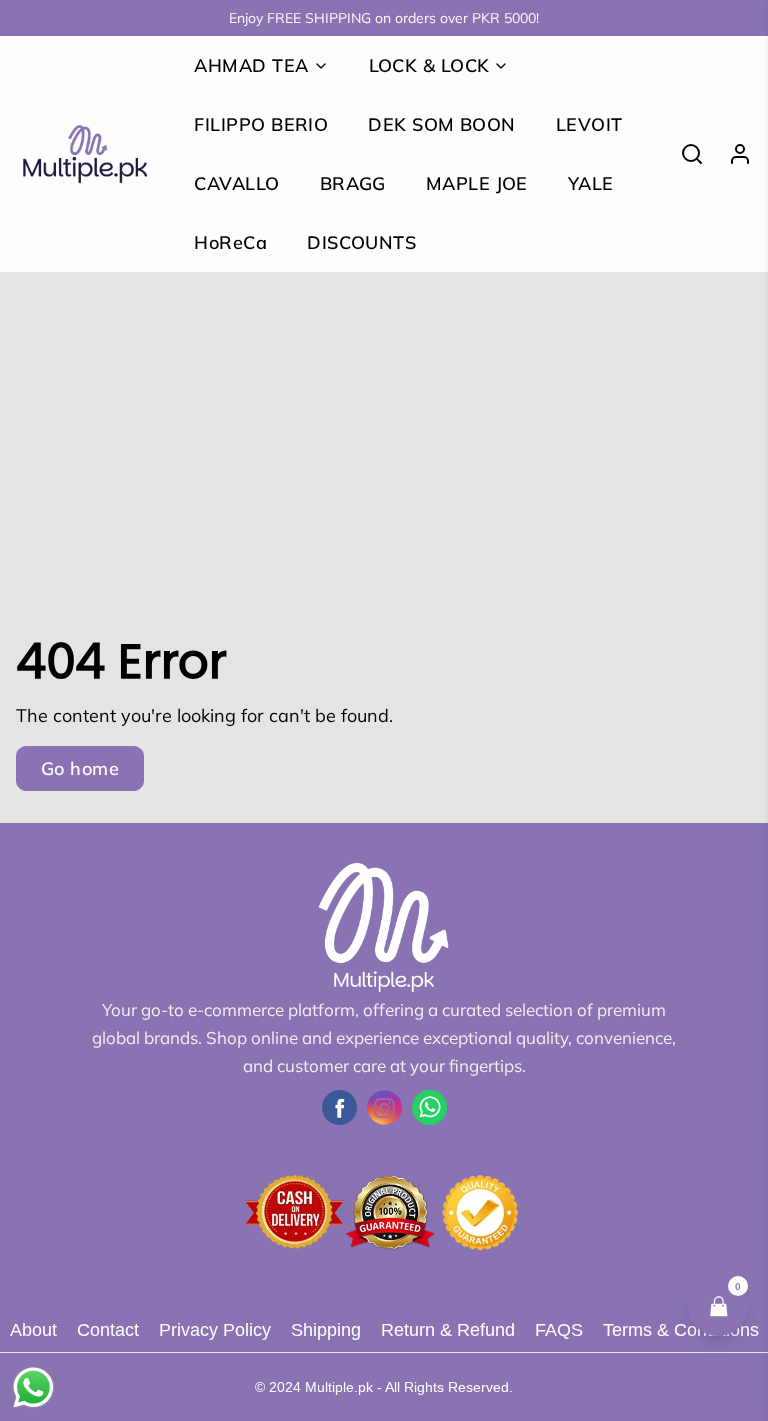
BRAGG (353, 183)
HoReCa (230, 242)
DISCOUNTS (361, 242)
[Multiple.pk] (85, 154)
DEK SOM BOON (441, 124)
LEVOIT (589, 124)
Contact (108, 1330)
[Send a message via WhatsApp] (33, 1387)
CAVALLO (236, 183)
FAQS (559, 1330)
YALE (591, 183)
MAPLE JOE (477, 183)
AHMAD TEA (251, 65)
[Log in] (732, 154)
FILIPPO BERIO (261, 124)
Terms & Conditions (681, 1330)
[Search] (684, 154)
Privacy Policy (215, 1330)
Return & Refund (448, 1330)
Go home (80, 768)
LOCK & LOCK (429, 65)
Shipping (326, 1330)
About (33, 1330)
